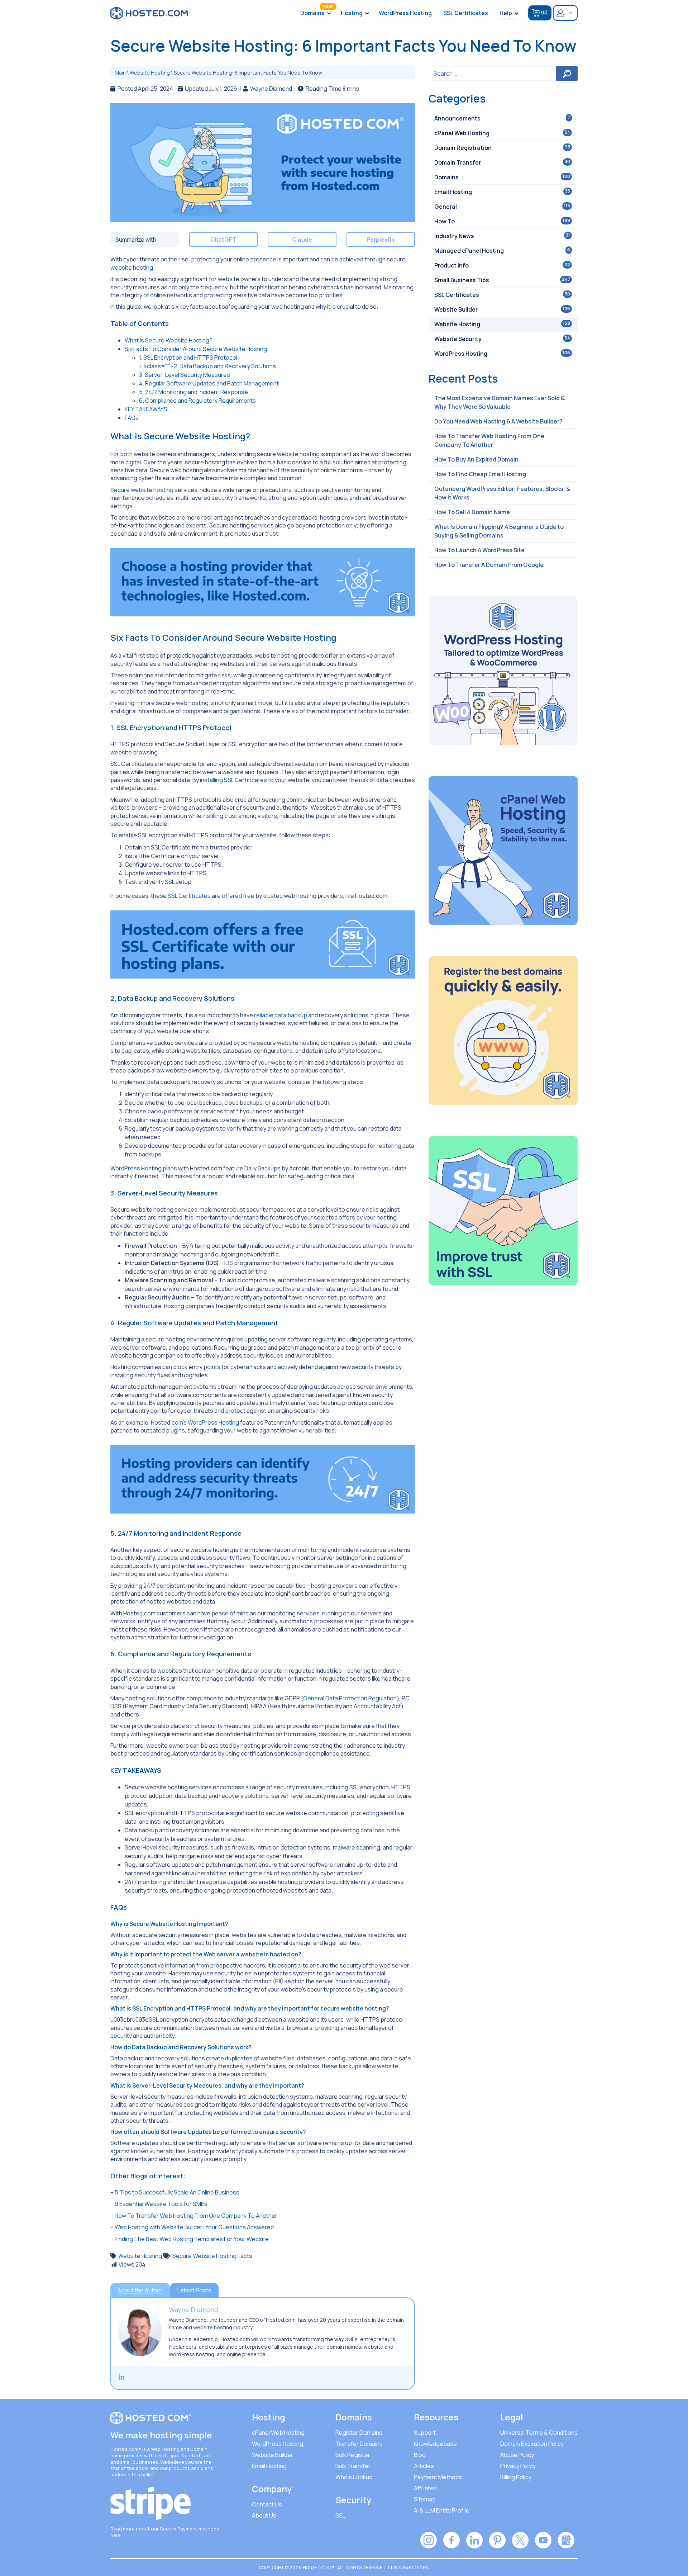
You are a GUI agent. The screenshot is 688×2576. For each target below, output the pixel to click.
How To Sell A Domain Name (472, 512)
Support (425, 2433)
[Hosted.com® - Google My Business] (566, 2539)
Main (120, 73)
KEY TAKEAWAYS (146, 409)
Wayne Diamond (271, 89)
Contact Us (267, 2504)
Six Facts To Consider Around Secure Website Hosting (196, 349)
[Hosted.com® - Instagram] (429, 2539)
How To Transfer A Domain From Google (489, 565)
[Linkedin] (121, 2377)
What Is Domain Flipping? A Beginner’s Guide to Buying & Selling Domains (499, 531)
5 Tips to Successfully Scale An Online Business (177, 2192)
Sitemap (425, 2499)
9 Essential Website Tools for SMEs (161, 2204)
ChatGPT (223, 240)
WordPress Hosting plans (144, 1168)
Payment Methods (438, 2477)
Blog (420, 2455)
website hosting (132, 267)
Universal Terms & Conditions (539, 2433)
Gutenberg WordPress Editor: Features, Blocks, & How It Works (502, 493)
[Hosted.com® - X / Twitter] (520, 2539)
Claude (302, 240)
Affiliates (425, 2488)
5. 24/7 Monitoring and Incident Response (193, 392)
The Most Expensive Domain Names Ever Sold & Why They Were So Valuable (500, 402)
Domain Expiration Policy (532, 2444)
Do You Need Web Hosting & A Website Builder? (498, 421)
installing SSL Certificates (233, 780)
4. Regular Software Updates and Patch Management (209, 383)
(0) (544, 12)
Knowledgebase (435, 2444)
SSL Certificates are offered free (211, 896)
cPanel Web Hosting (278, 2433)
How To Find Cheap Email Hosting (480, 474)
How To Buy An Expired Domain (476, 459)
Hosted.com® (126, 2449)
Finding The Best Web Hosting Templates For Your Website (192, 2239)
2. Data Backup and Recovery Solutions (225, 366)
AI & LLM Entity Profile (442, 2510)
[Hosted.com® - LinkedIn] (474, 2539)
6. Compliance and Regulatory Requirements (197, 401)
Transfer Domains (359, 2444)
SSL (340, 2515)
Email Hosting (269, 2466)
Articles (424, 2466)
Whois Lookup (354, 2477)
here (116, 2535)
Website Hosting (150, 73)
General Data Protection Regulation (350, 1698)
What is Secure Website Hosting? (169, 340)
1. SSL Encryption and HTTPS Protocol (188, 357)
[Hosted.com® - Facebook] (451, 2539)
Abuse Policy (517, 2455)
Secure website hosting (142, 490)
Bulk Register (353, 2455)
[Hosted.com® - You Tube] (543, 2539)
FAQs (132, 418)
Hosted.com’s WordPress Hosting (195, 1422)
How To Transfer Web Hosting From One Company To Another (196, 2216)
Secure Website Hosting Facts (212, 2256)
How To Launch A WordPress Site (479, 550)
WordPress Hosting (278, 2444)
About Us (264, 2515)
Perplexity (381, 240)
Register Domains (359, 2433)
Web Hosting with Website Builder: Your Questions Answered (194, 2227)
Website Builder (273, 2455)
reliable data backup (281, 1015)
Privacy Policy (518, 2466)
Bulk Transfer (353, 2466)
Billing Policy (516, 2477)
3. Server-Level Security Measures (185, 375)
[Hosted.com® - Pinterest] (497, 2539)
